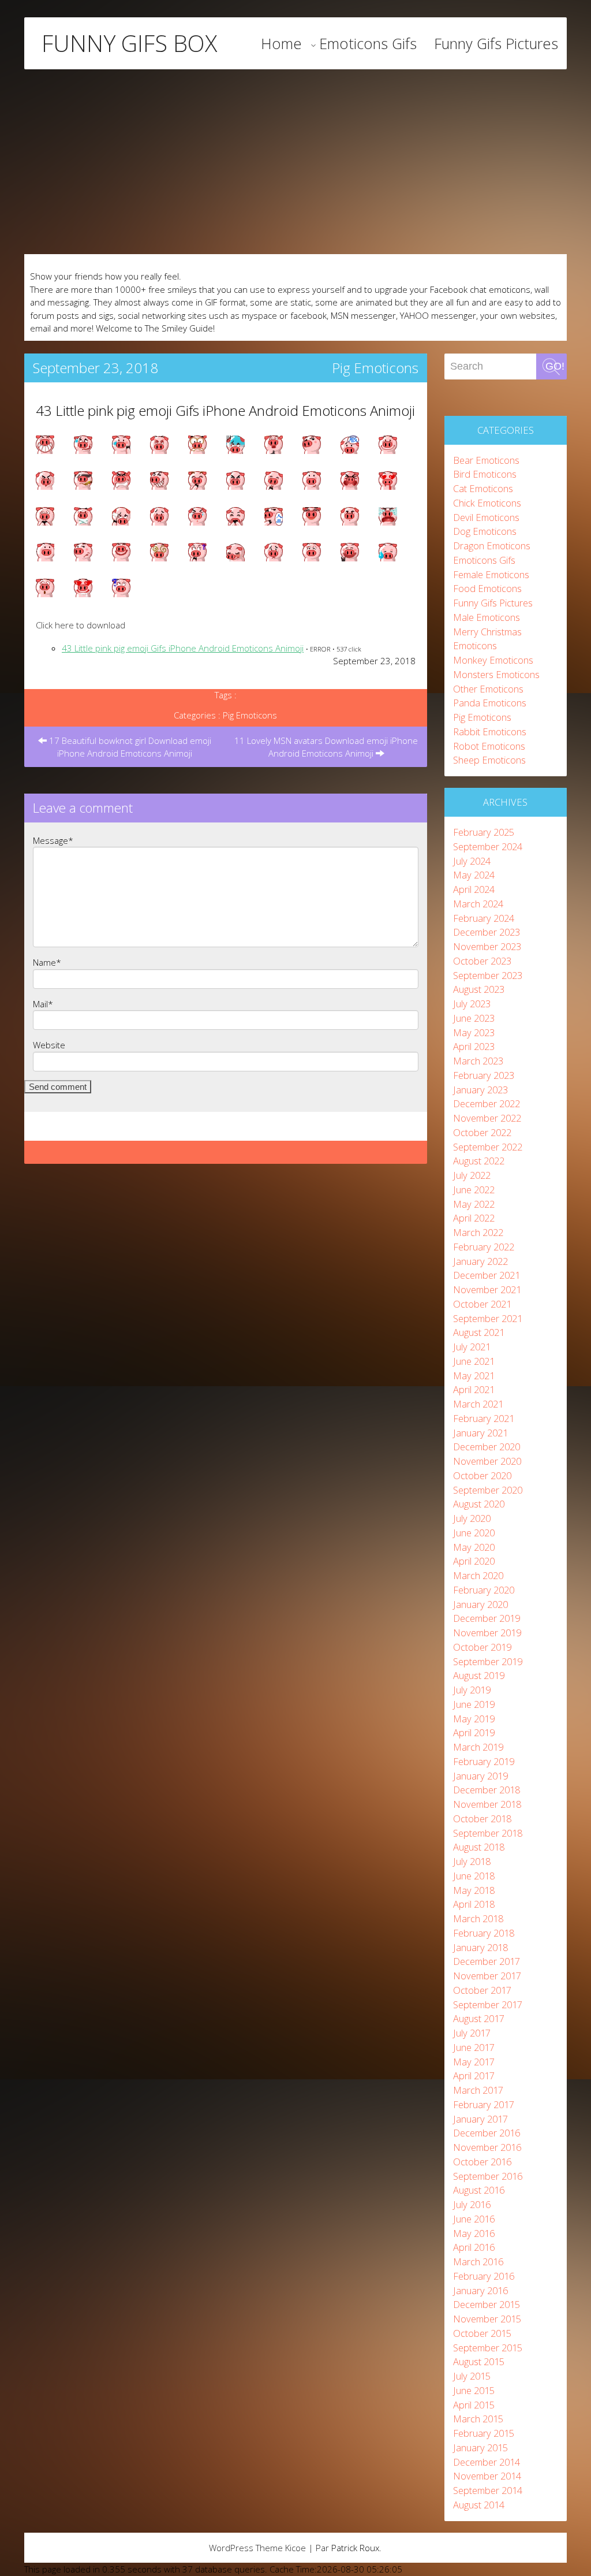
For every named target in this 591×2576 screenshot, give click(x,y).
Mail (43, 1004)
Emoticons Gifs (368, 43)
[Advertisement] (295, 162)
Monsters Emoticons (496, 674)
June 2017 (474, 2047)
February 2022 (484, 1247)
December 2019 (487, 1618)
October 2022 (482, 1132)
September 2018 (488, 1833)
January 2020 (480, 1604)
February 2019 (484, 1761)
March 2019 (478, 1747)
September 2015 (488, 2348)
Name (47, 962)
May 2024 (474, 875)
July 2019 (472, 1690)
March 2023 (478, 1061)
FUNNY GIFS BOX (129, 43)
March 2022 (478, 1232)
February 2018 (484, 1933)
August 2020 (479, 1504)
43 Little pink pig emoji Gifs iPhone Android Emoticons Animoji (225, 410)
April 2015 (474, 2405)
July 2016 (472, 2204)
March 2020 (478, 1575)
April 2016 (474, 2247)
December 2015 (487, 2304)
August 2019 (479, 1675)
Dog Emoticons (485, 531)
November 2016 (487, 2147)
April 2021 (474, 1389)
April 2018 (474, 1904)
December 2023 (487, 932)
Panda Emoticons (490, 703)
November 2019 (487, 1633)
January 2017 (480, 2119)
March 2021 (478, 1404)
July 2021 (472, 1347)
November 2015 (487, 2319)
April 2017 (474, 2076)
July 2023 (472, 1004)
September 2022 (488, 1147)
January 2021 (480, 1433)
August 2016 (479, 2190)
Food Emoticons (487, 588)
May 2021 (474, 1376)
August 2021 (479, 1332)
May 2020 (474, 1547)
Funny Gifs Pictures (496, 43)
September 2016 (488, 2176)
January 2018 (480, 1947)
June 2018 (474, 1876)
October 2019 (482, 1647)
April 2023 (474, 1046)
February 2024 (484, 918)
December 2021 (487, 1275)
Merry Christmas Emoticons (487, 639)
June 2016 (474, 2219)
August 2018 (479, 1847)
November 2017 (487, 1976)
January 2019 (480, 1776)
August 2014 (479, 2505)
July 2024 (472, 861)
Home (281, 43)
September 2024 (488, 846)
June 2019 (474, 1704)
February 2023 (484, 1075)
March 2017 (478, 2090)
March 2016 (478, 2262)
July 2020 (472, 1518)
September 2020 (488, 1490)
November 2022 (487, 1118)
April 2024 (474, 889)
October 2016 (482, 2162)
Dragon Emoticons (492, 546)
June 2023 (474, 1018)
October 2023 (482, 961)
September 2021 (488, 1318)
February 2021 (484, 1418)
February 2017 (484, 2104)
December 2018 (487, 1790)
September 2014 (488, 2490)
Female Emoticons (491, 574)
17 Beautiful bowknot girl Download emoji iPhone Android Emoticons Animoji (129, 747)
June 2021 (474, 1361)
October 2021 (482, 1304)
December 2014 (487, 2462)
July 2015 (472, 2376)
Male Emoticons (487, 617)
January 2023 (480, 1090)
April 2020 (474, 1561)
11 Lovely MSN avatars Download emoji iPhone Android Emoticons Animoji (326, 747)
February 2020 (484, 1590)
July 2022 (472, 1175)
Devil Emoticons (486, 517)
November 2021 (487, 1289)
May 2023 (474, 1032)
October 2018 (482, 1819)
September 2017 (488, 2004)
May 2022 (474, 1204)
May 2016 (474, 2233)
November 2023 (487, 946)
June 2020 (474, 1533)
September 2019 (488, 1661)
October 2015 (482, 2333)
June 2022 (474, 1190)
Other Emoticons (488, 689)
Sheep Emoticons (489, 760)
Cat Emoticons (483, 488)
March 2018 (478, 1918)
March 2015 (478, 2419)
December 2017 (487, 1961)
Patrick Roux (355, 2548)
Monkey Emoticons (493, 660)
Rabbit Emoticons (490, 732)
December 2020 (487, 1447)
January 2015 (480, 2447)
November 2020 (487, 1461)
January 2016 (480, 2290)
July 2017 (472, 2033)
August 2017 (479, 2018)
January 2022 (480, 1261)
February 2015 (484, 2433)
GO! (555, 366)
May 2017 (474, 2062)
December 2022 (487, 1103)
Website (49, 1045)
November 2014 (487, 2476)
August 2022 (479, 1161)
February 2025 (484, 832)
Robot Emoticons (489, 746)
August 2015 (479, 2361)
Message (53, 840)
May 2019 (474, 1719)
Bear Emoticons (486, 460)
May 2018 (474, 1890)
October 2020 (482, 1475)
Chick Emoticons (487, 503)
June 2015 (474, 2390)
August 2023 (479, 989)
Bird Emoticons (485, 474)
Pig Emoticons (375, 368)
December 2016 (487, 2133)
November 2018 (487, 1804)
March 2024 (478, 904)
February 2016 (484, 2276)
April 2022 (474, 1218)
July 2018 (472, 1861)
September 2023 (488, 975)
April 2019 (474, 1732)
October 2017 (482, 1990)
